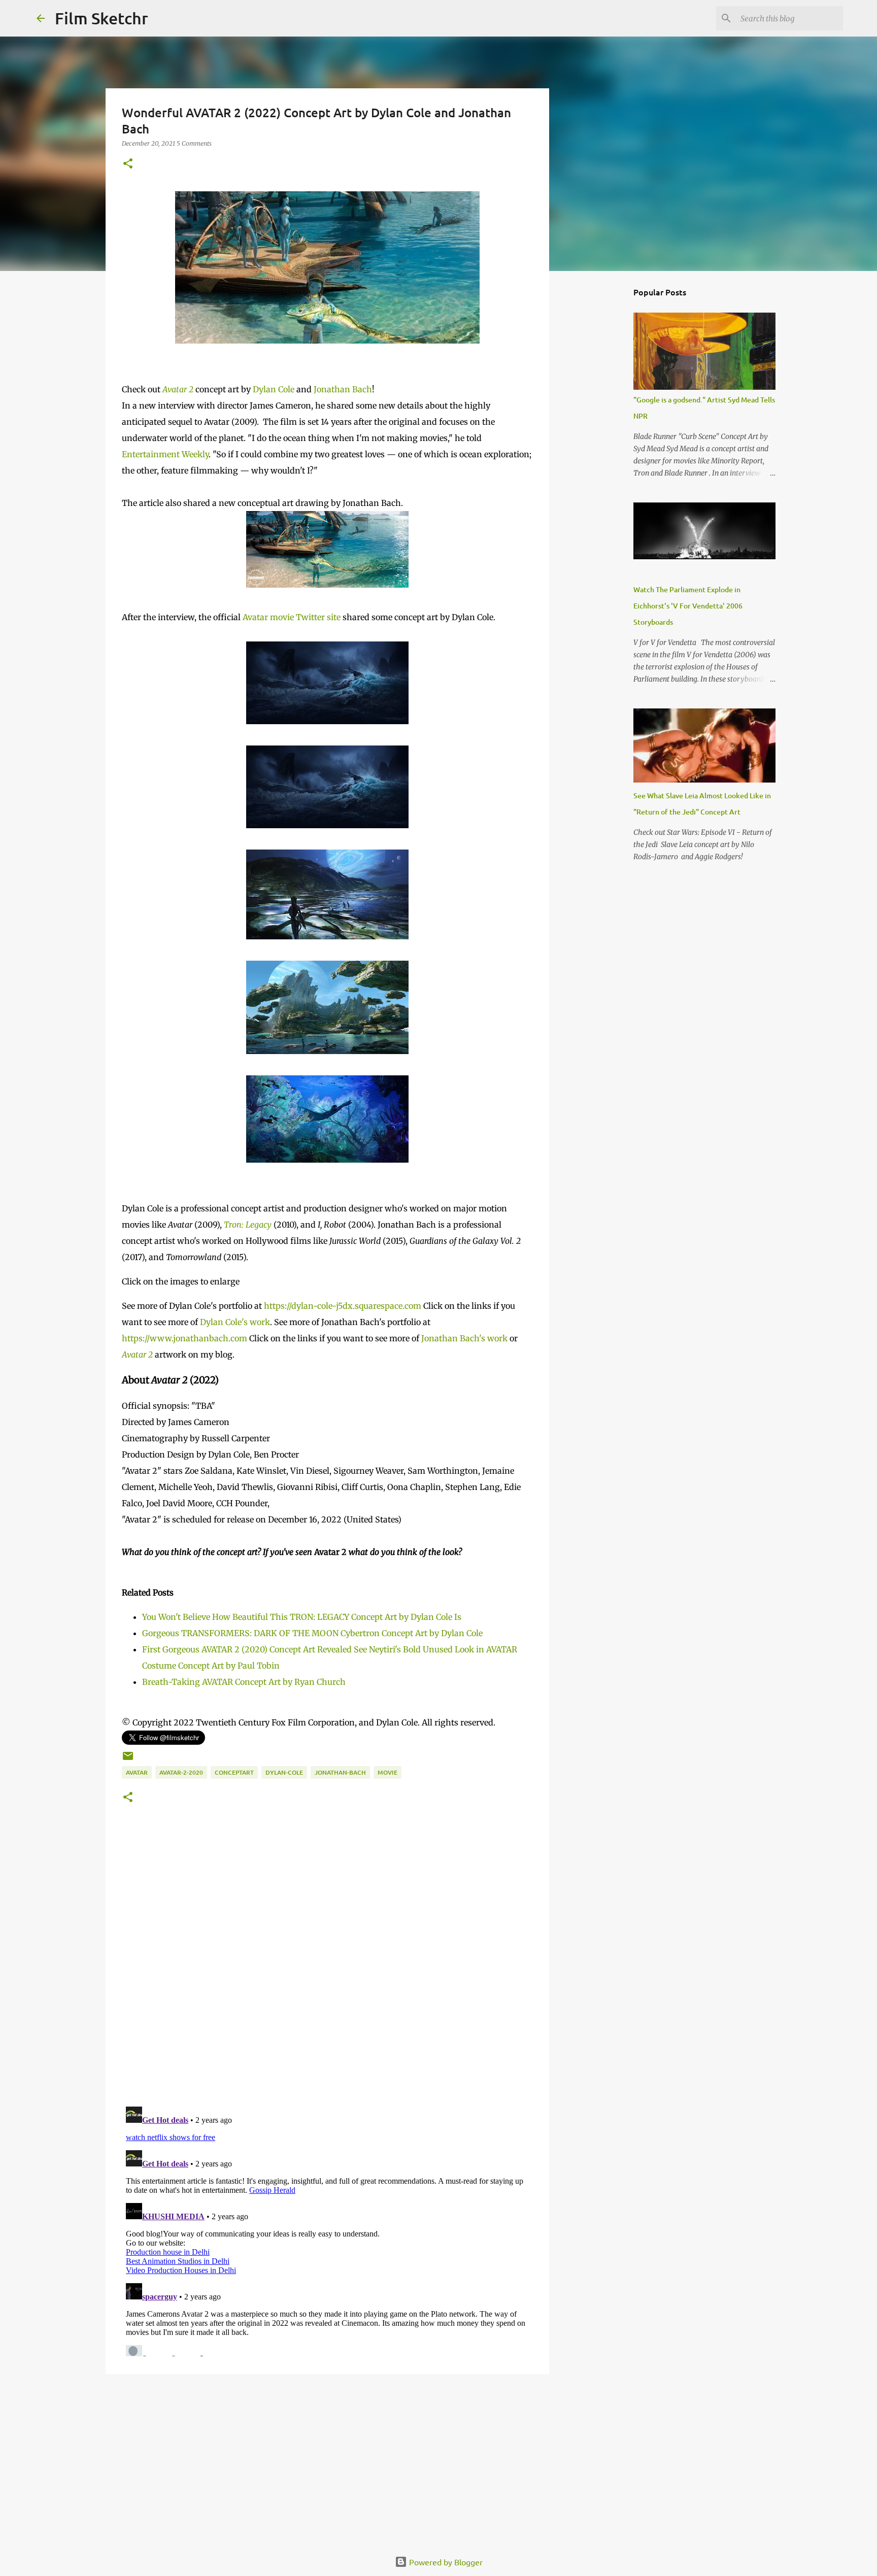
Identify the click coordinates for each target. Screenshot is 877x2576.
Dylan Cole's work (235, 1322)
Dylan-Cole (284, 1772)
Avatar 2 (178, 389)
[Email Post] (128, 1760)
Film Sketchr (102, 18)
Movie (387, 1772)
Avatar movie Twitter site (292, 617)
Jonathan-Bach (340, 1772)
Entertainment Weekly (165, 454)
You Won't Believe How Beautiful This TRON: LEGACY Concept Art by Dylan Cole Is (302, 1617)
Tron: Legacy (248, 1225)
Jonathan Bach (343, 389)
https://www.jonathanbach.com (184, 1338)
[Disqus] (327, 1968)
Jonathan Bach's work (464, 1338)
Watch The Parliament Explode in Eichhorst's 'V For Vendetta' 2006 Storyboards (688, 606)
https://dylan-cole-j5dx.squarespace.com (343, 1306)
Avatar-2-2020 (181, 1772)
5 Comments (194, 143)
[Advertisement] (327, 2460)
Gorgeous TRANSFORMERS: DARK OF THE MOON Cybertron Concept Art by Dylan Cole (312, 1633)
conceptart (234, 1772)
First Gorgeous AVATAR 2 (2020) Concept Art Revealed (247, 1649)
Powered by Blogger (445, 2562)
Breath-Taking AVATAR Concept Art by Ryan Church (244, 1682)
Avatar (137, 1772)
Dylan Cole (274, 389)
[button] (128, 164)
